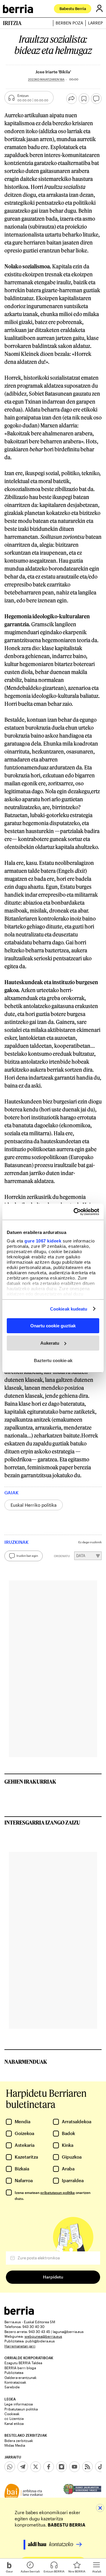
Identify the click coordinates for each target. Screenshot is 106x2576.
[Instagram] (62, 2467)
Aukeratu (50, 1343)
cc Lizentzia (14, 2418)
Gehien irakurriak (30, 1782)
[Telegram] (23, 2467)
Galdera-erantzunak (20, 2377)
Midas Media (15, 2445)
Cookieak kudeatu (69, 1309)
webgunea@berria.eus (43, 2336)
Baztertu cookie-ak (53, 1360)
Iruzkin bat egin (27, 1556)
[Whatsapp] (10, 2467)
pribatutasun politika (58, 2192)
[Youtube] (74, 2467)
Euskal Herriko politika (34, 1505)
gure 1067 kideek (43, 1241)
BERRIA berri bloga (20, 2368)
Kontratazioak (15, 2382)
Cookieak (12, 2414)
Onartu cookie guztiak (53, 1326)
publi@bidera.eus (40, 2341)
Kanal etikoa (14, 2423)
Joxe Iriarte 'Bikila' (53, 72)
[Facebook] (49, 2467)
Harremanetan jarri (20, 2346)
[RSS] (87, 2467)
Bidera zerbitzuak (19, 2440)
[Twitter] (36, 2467)
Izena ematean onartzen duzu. (53, 2195)
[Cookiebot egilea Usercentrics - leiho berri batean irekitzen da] (75, 1212)
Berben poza (69, 23)
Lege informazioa (19, 2404)
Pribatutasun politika (21, 2409)
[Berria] (19, 2313)
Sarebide (12, 2387)
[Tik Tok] (100, 2467)
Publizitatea (14, 2372)
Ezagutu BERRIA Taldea (23, 2363)
